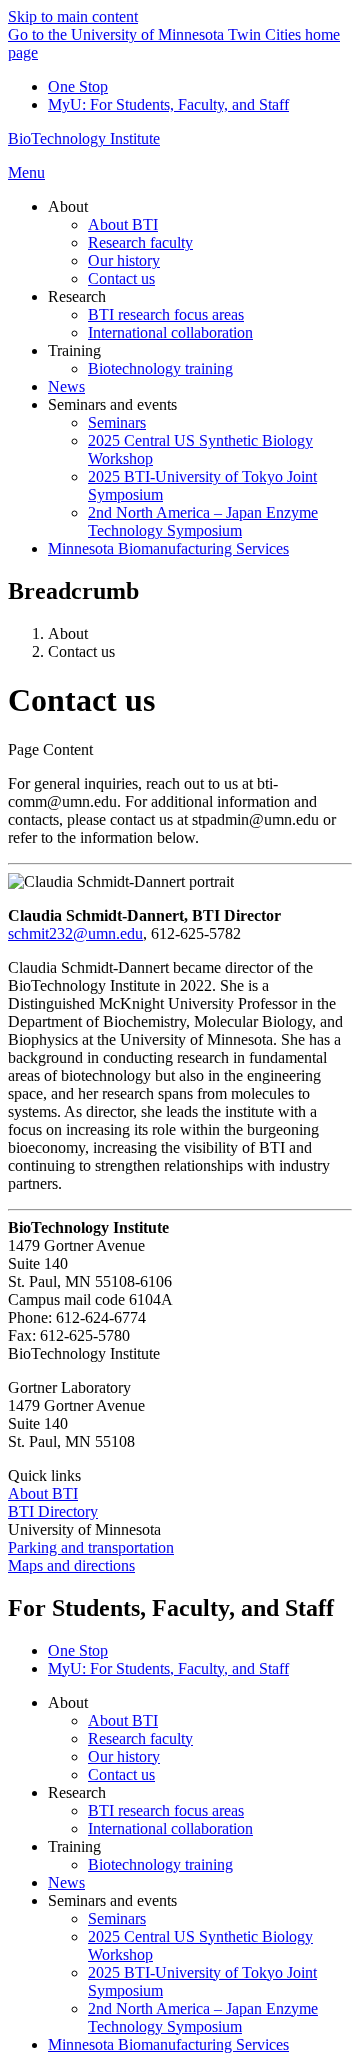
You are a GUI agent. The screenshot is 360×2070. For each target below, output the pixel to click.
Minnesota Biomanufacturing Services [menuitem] (168, 548)
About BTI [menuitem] (123, 224)
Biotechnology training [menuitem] (160, 368)
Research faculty (140, 1738)
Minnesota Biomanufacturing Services (168, 2044)
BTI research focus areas (166, 1810)
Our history (124, 1756)
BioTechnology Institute (84, 138)
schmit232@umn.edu (75, 933)
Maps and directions (71, 1565)
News (66, 1882)
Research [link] (77, 296)
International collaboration (170, 1828)
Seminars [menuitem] (117, 422)
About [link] (68, 206)
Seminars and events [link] (112, 404)
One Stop (78, 86)
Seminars (117, 1918)
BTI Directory (53, 1511)
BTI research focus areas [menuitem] (166, 314)
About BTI (43, 1493)
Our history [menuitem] (124, 260)
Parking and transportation (91, 1547)
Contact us (121, 1774)
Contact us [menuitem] (121, 278)
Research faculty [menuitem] (140, 242)
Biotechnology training (160, 1864)
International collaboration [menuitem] (170, 332)
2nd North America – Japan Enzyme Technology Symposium (203, 2017)
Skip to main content (73, 16)
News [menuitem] (66, 386)
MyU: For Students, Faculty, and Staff (168, 104)
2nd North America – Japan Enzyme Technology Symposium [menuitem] (203, 521)
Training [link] (74, 350)
